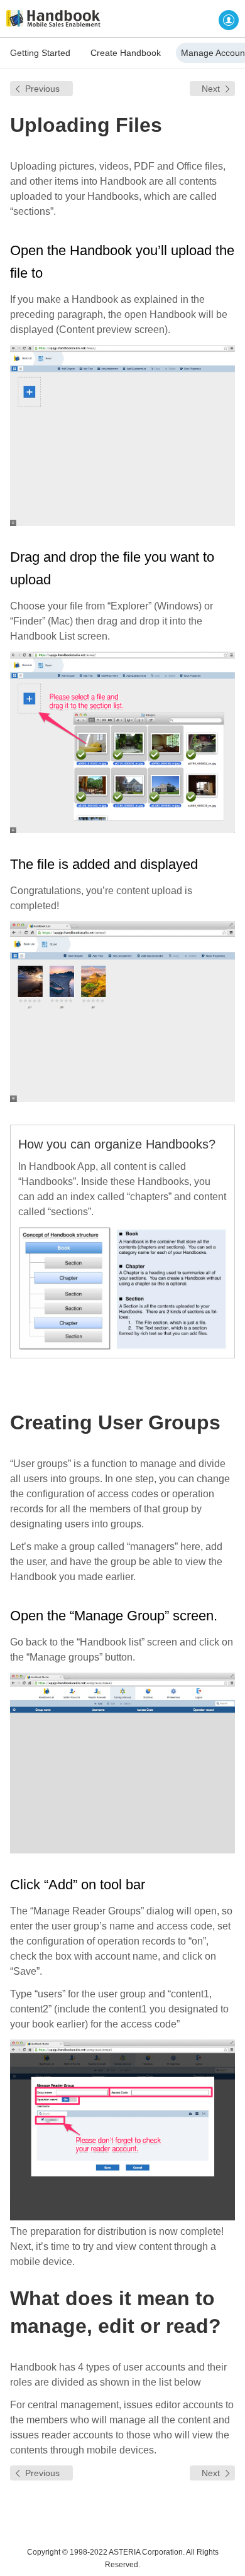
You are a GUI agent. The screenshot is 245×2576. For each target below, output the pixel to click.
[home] (50, 19)
